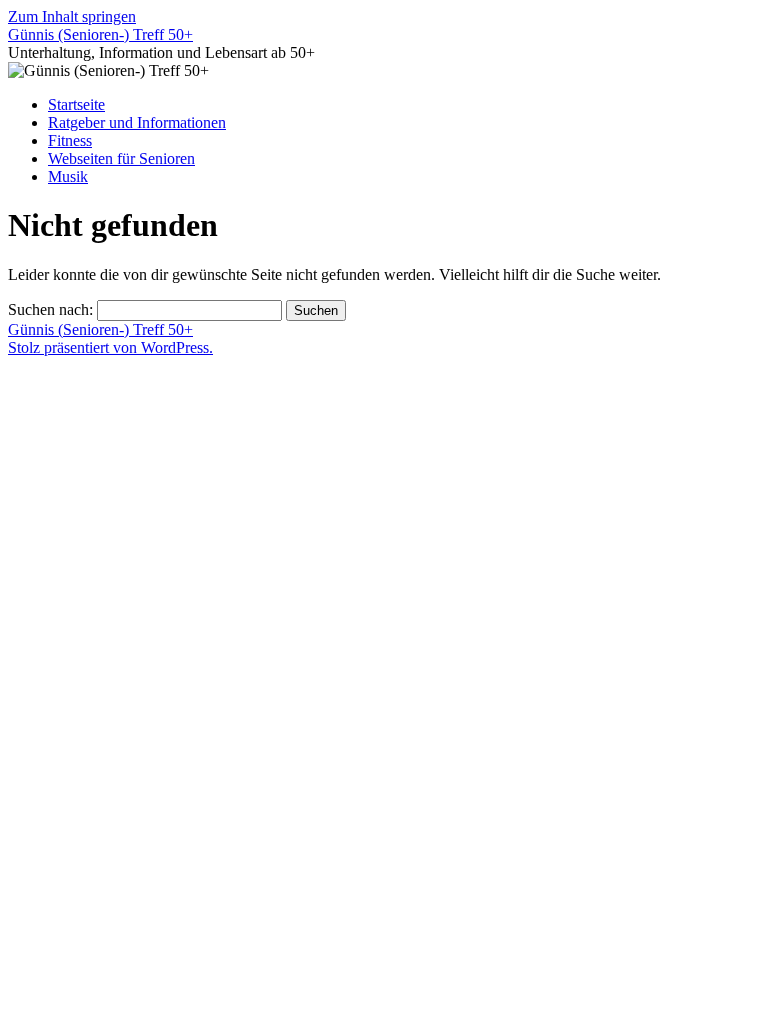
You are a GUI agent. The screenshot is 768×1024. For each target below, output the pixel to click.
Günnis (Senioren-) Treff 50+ (100, 34)
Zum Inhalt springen (72, 16)
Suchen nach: (50, 309)
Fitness (70, 140)
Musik (68, 176)
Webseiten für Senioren (121, 158)
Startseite (76, 104)
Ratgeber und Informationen (137, 122)
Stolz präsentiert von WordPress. (110, 347)
